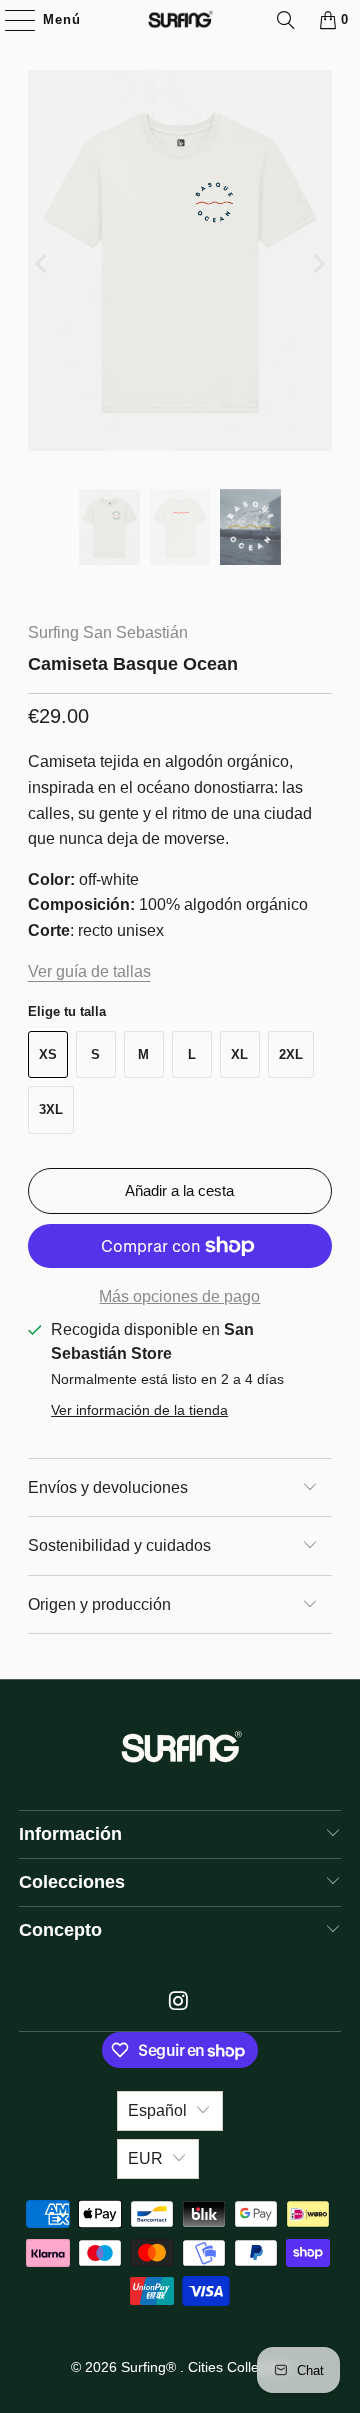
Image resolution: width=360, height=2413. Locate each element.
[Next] (317, 264)
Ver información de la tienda (139, 1410)
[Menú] (10, 20)
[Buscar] (286, 20)
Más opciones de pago (179, 1296)
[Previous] (43, 264)
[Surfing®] (180, 20)
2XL (291, 1054)
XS (48, 1054)
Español (157, 2110)
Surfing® (150, 2367)
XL (239, 1054)
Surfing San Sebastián (108, 632)
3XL (51, 1109)
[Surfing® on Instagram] (179, 2002)
